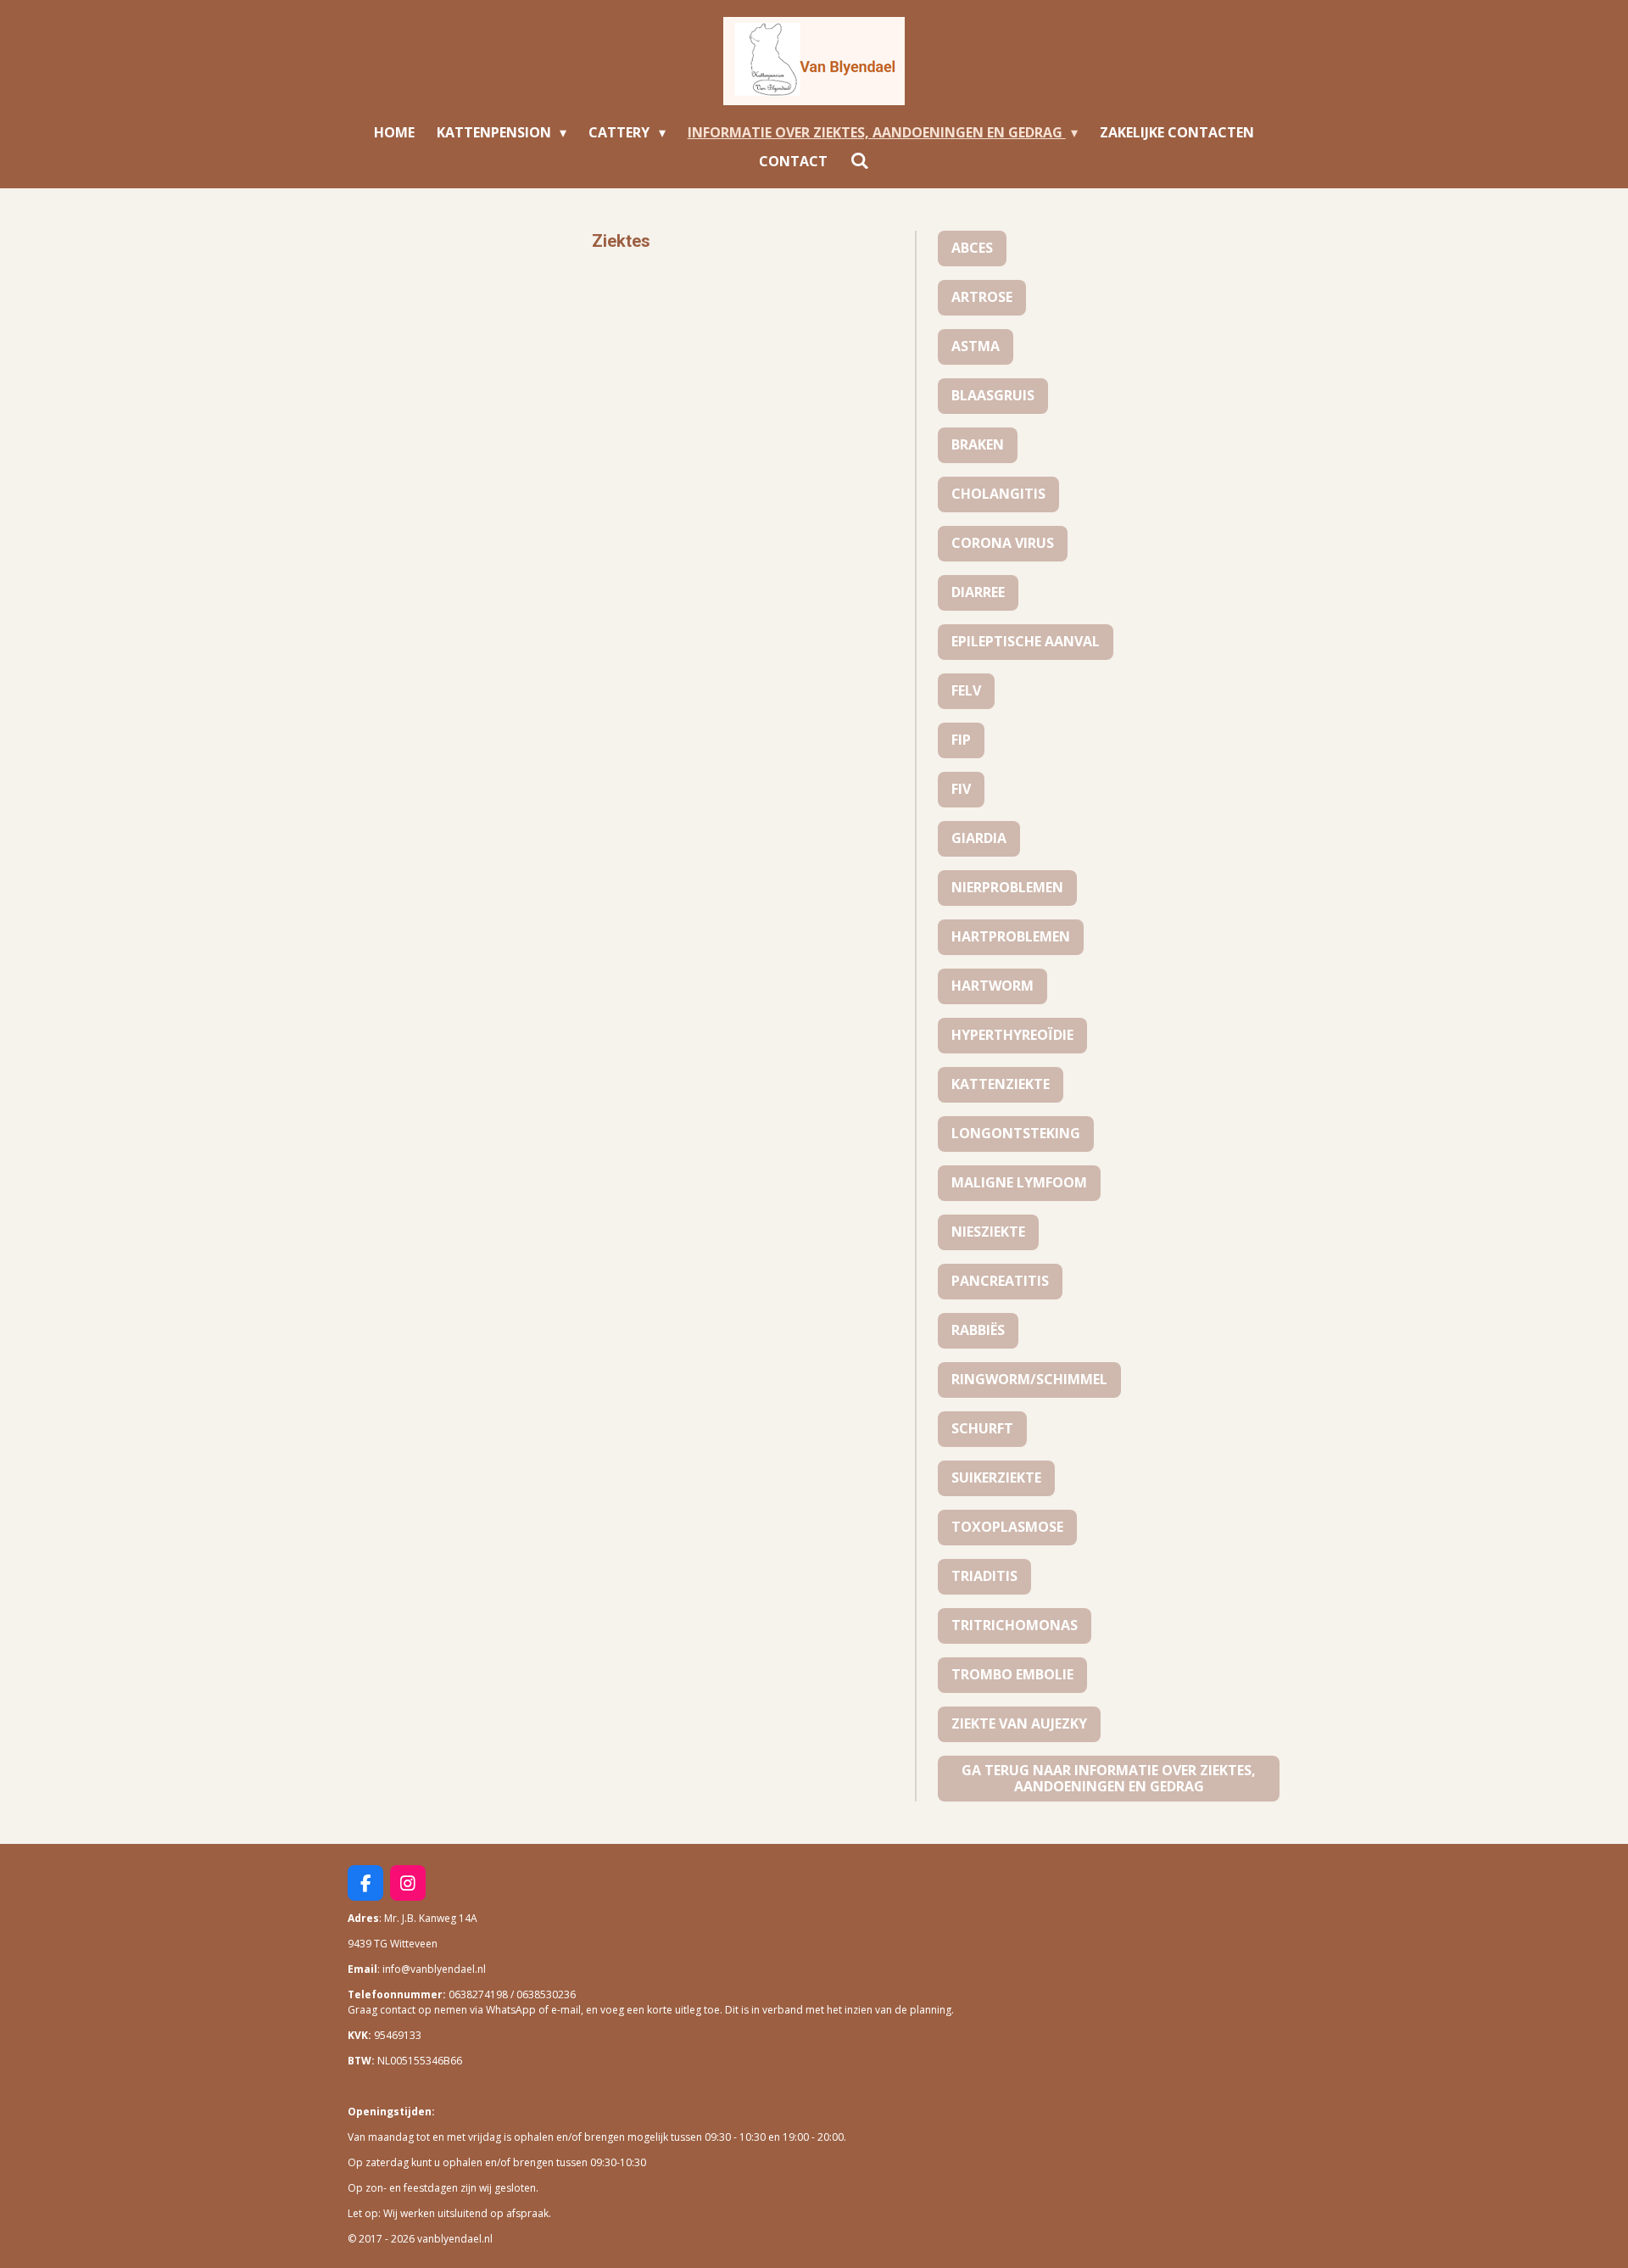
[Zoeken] (859, 160)
